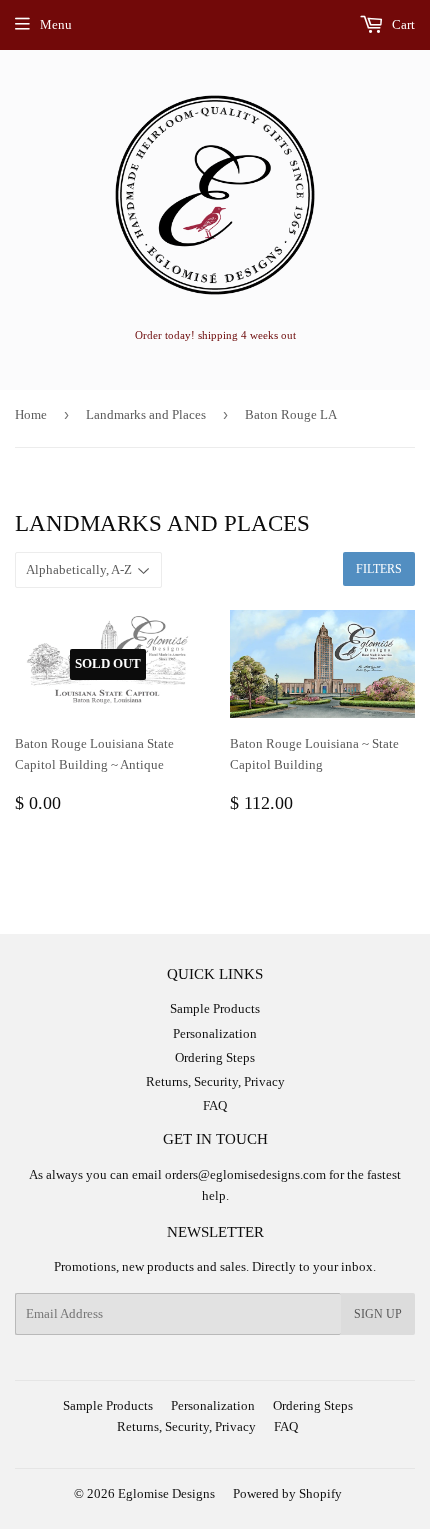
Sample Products (215, 1008)
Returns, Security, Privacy (215, 1081)
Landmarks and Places (146, 414)
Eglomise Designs (166, 1493)
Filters (379, 569)
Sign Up (378, 1314)
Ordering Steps (215, 1057)
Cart (402, 24)
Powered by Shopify (287, 1493)
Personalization (215, 1033)
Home (31, 414)
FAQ (215, 1105)
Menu (56, 24)
